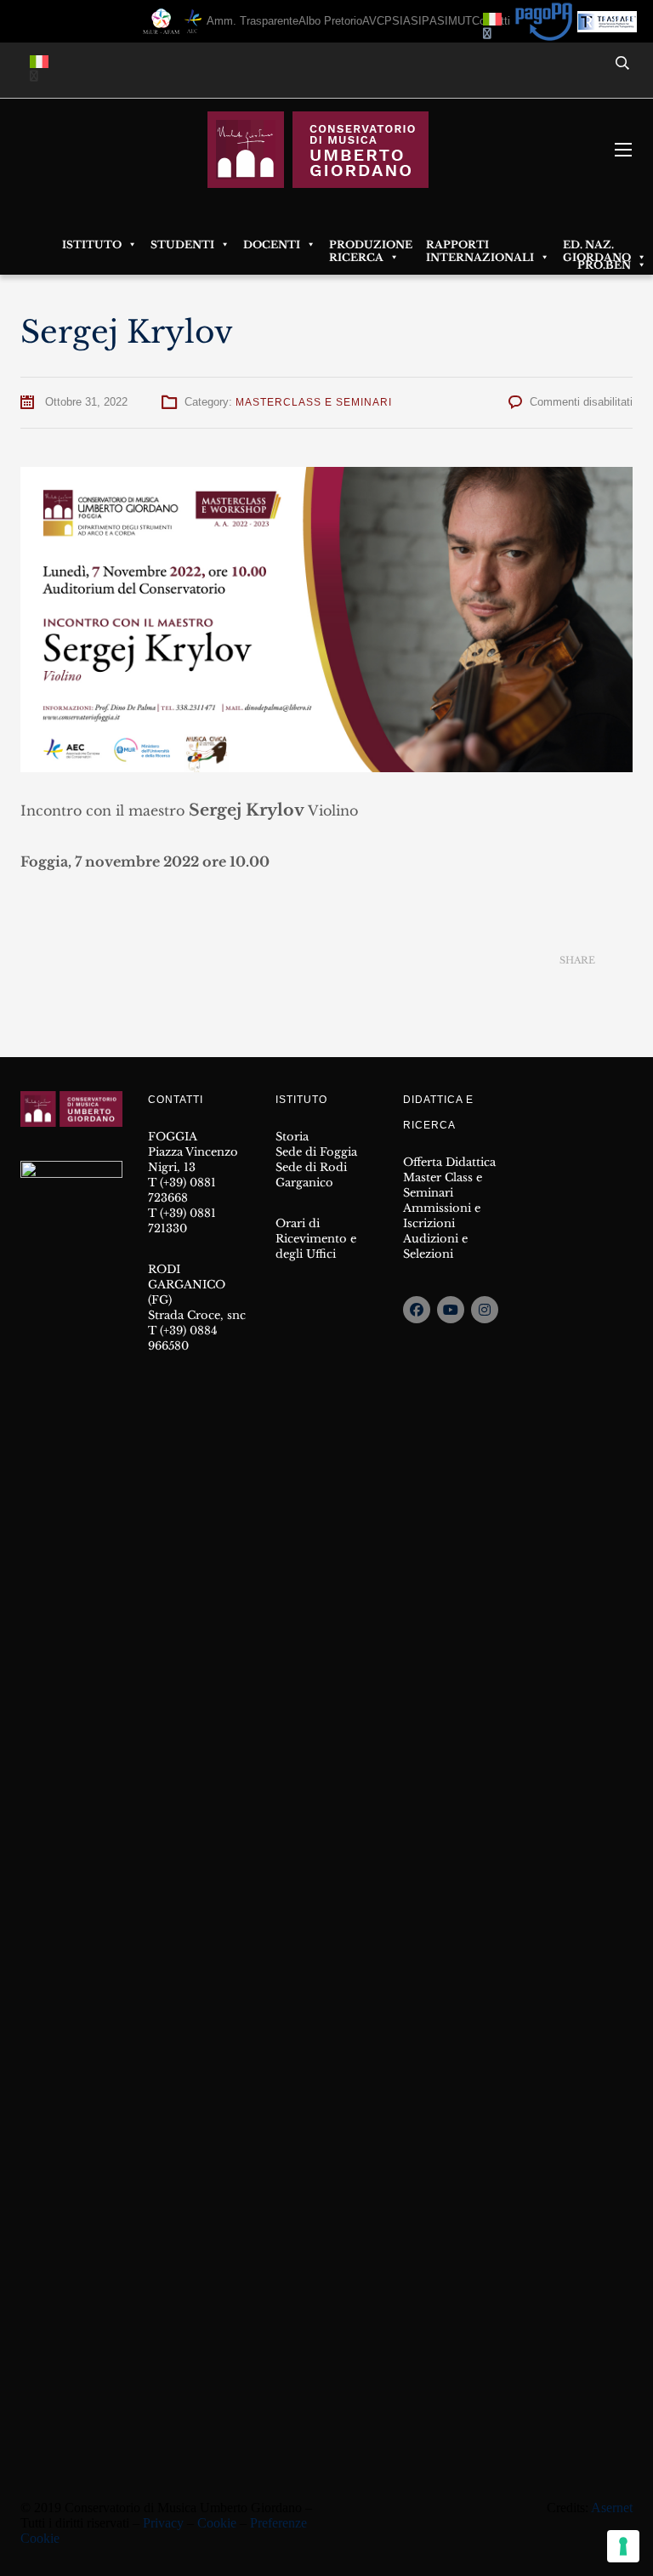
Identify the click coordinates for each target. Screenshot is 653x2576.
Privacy (163, 2523)
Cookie (217, 2523)
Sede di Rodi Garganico (311, 1175)
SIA (401, 21)
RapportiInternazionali (480, 245)
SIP (420, 21)
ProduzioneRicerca (371, 245)
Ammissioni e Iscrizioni (442, 1216)
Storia (292, 1137)
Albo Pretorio (330, 21)
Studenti (182, 245)
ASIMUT (451, 21)
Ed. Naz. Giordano (597, 245)
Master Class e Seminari (443, 1185)
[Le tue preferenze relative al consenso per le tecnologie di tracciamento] (623, 2546)
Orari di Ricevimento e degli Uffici (316, 1239)
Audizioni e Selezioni (435, 1246)
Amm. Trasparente (253, 21)
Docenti (272, 245)
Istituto (92, 245)
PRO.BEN (604, 265)
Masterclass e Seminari (314, 402)
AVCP (377, 21)
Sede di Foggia (316, 1152)
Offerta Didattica (449, 1162)
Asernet (612, 2508)
